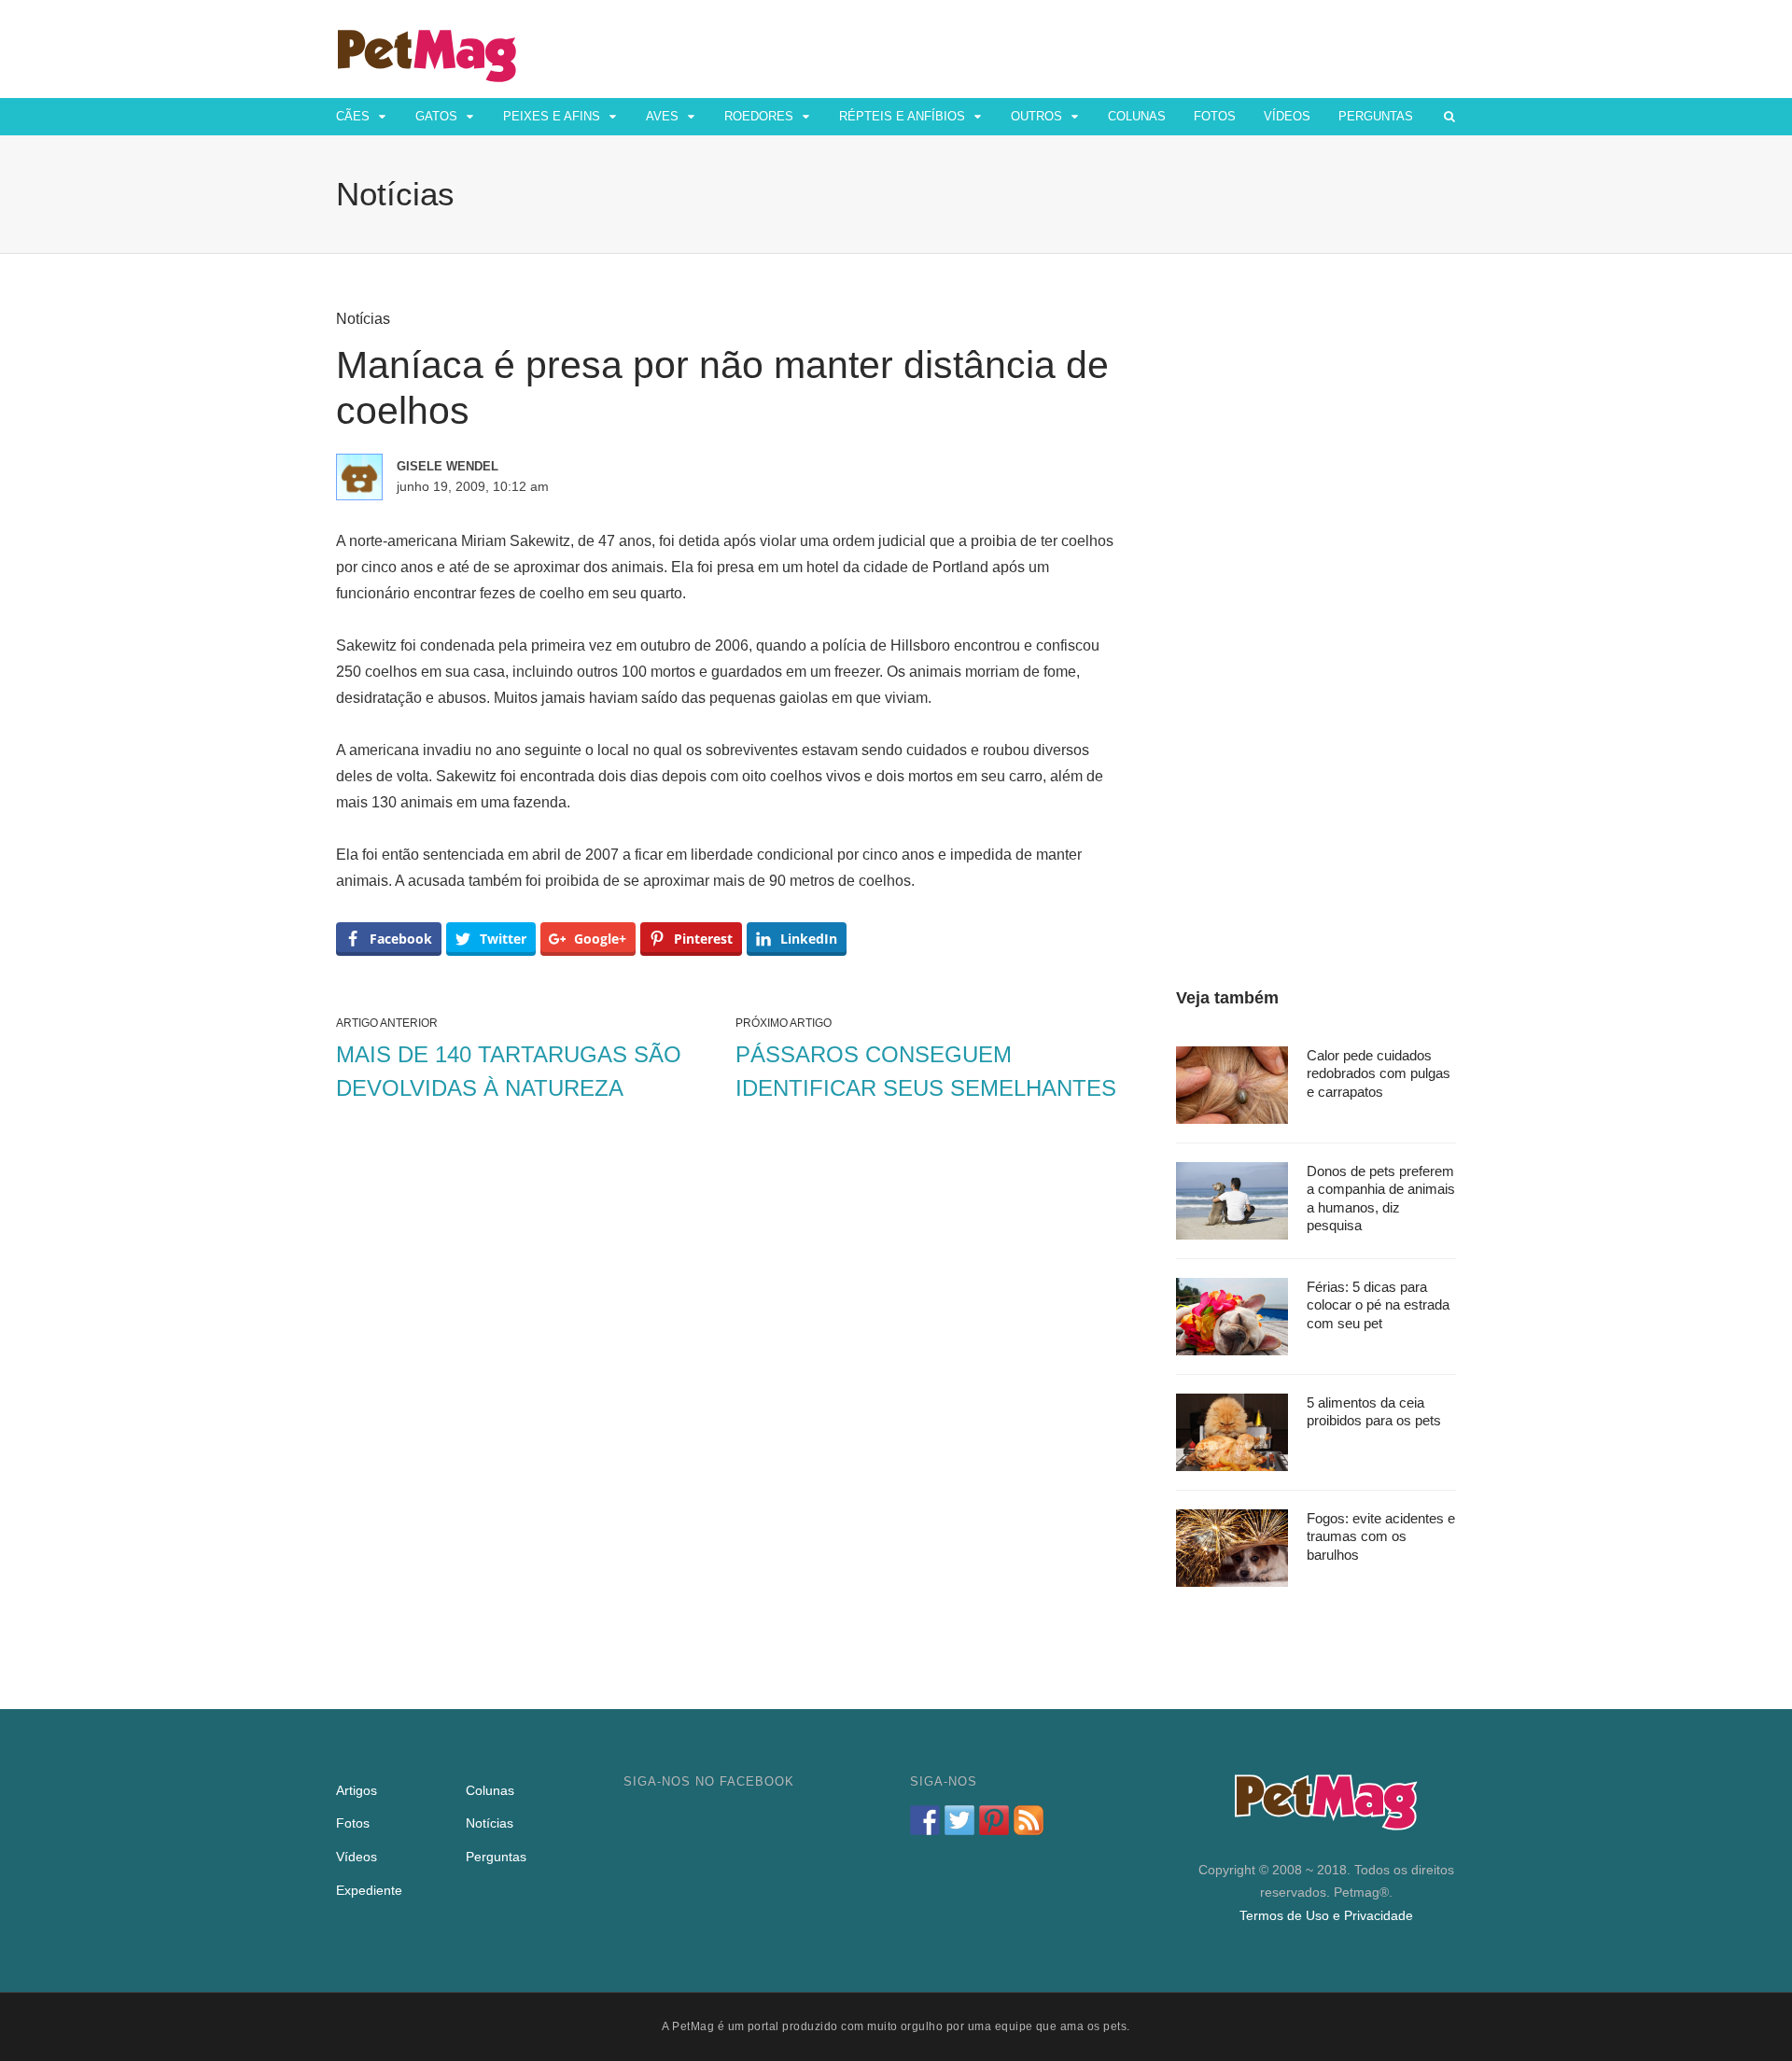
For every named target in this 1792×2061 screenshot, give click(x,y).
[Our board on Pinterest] (994, 1820)
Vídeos (1287, 116)
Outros (1036, 116)
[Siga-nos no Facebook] (925, 1820)
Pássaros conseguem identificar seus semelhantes (926, 1071)
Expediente (369, 1890)
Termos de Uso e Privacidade (1326, 1915)
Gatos (436, 116)
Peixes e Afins (552, 116)
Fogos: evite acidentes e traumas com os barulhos (1381, 1536)
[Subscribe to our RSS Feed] (1029, 1820)
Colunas (1137, 116)
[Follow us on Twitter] (959, 1820)
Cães (353, 116)
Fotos (1215, 116)
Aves (662, 116)
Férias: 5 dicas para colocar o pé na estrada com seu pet (1378, 1305)
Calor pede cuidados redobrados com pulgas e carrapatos (1379, 1073)
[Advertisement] (1316, 590)
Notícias (363, 319)
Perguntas (1376, 116)
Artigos (357, 1790)
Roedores (759, 116)
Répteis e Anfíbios (902, 116)
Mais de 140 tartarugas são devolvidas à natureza (509, 1071)
